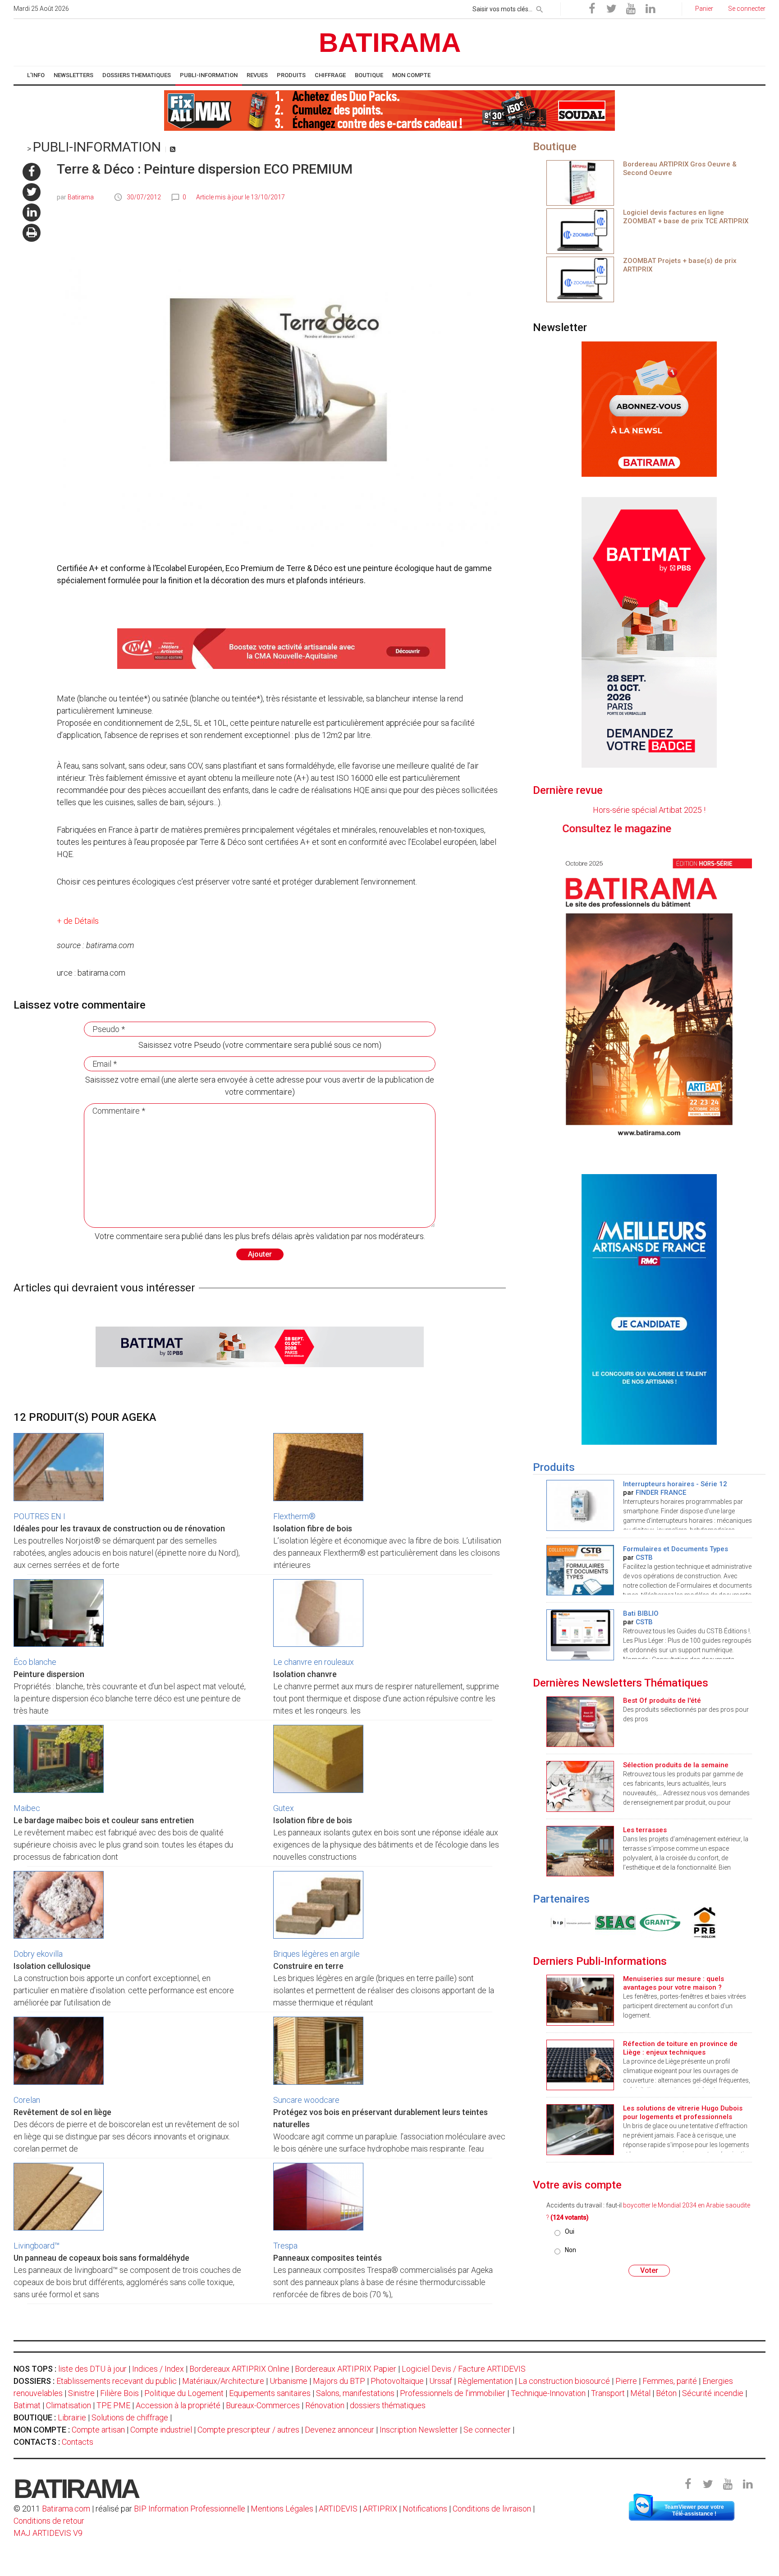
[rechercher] (540, 8)
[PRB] (683, 1922)
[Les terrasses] (580, 1850)
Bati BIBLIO (641, 1613)
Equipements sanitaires (270, 2393)
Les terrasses (645, 1830)
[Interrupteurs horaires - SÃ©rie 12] (580, 1505)
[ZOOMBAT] (580, 230)
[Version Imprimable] (32, 233)
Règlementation (485, 2381)
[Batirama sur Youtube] (631, 9)
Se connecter (487, 2430)
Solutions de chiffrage (130, 2417)
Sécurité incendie (713, 2393)
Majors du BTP (339, 2381)
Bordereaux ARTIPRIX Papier (346, 2369)
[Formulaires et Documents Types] (580, 1569)
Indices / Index (158, 2369)
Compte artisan (98, 2430)
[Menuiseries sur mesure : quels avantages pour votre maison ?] (580, 1999)
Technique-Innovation (548, 2393)
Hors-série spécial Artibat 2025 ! (649, 810)
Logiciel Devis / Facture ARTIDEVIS (464, 2369)
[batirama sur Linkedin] (32, 212)
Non (571, 2250)
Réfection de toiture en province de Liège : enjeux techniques (680, 2048)
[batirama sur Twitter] (32, 192)
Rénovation (325, 2405)
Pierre (626, 2381)
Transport (608, 2393)
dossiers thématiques (388, 2405)
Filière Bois (119, 2393)
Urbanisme (289, 2381)
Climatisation (69, 2405)
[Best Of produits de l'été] (580, 1721)
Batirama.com (66, 2509)
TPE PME (113, 2405)
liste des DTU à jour (92, 2369)
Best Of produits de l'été (662, 1700)
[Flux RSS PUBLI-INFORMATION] (173, 149)
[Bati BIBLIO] (580, 1634)
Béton (666, 2393)
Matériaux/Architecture (223, 2381)
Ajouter (260, 1254)
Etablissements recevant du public (117, 2381)
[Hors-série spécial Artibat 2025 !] (649, 996)
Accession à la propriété (178, 2405)
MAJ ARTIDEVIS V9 (48, 2533)
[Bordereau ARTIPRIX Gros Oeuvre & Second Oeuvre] (580, 182)
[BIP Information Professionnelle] (549, 1922)
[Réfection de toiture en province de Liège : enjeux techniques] (580, 2064)
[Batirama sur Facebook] (592, 9)
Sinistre (81, 2393)
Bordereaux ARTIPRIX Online (239, 2369)
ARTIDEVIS (338, 2509)
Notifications (426, 2509)
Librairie (72, 2417)
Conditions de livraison (492, 2509)
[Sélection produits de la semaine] (580, 1786)
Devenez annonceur (339, 2430)
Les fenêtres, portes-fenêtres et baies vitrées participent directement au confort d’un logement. (685, 2006)
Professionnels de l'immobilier (453, 2393)
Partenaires (561, 1899)
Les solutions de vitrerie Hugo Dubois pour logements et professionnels (683, 2113)
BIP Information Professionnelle (190, 2509)
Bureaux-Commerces (263, 2405)
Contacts (78, 2442)
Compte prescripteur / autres (248, 2430)
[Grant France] (638, 1922)
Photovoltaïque (397, 2381)
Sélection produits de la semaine (676, 1765)
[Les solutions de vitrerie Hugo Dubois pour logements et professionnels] (580, 2129)
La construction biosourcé (564, 2381)
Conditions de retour (49, 2521)
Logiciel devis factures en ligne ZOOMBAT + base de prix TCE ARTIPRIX (686, 217)
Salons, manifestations (355, 2393)
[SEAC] (593, 1922)
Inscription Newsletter (419, 2430)
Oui (570, 2231)
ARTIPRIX (380, 2509)
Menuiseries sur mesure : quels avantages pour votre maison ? (674, 1983)
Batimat (27, 2405)
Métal (640, 2393)
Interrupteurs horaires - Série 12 (675, 1484)
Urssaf (441, 2381)
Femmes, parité (670, 2381)
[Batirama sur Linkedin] (650, 9)
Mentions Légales (282, 2509)
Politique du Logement (184, 2393)
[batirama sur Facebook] (32, 172)
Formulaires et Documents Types (676, 1549)
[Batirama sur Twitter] (611, 9)
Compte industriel (161, 2430)
